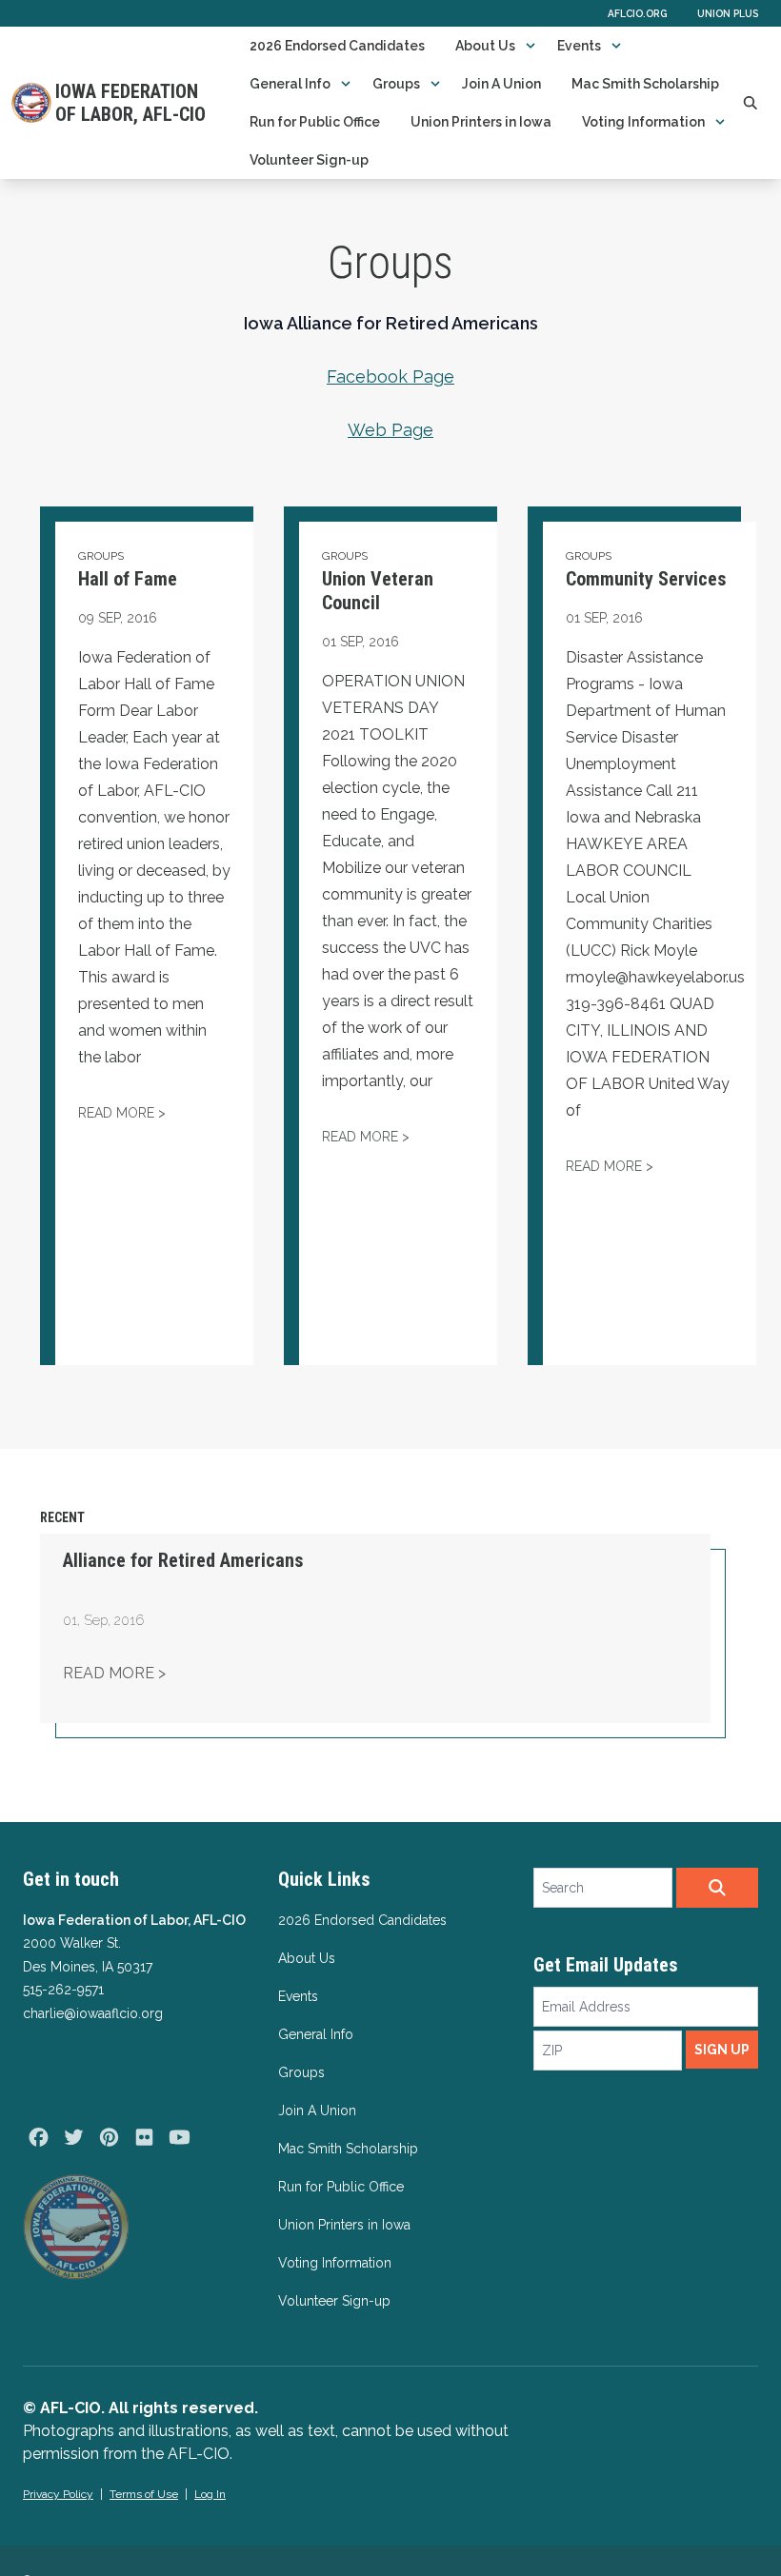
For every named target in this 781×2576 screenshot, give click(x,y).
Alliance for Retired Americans (183, 1560)
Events (579, 46)
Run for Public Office (315, 122)
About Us (485, 46)
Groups (396, 84)
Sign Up (722, 2050)
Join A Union (501, 84)
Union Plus (728, 13)
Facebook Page (390, 376)
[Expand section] (531, 46)
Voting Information (643, 122)
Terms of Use (144, 2494)
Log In (210, 2494)
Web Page (390, 430)
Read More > (114, 1673)
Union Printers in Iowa (481, 122)
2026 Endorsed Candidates (337, 46)
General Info (290, 84)
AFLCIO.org (637, 13)
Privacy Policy (58, 2494)
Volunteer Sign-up (309, 160)
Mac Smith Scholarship (645, 84)
